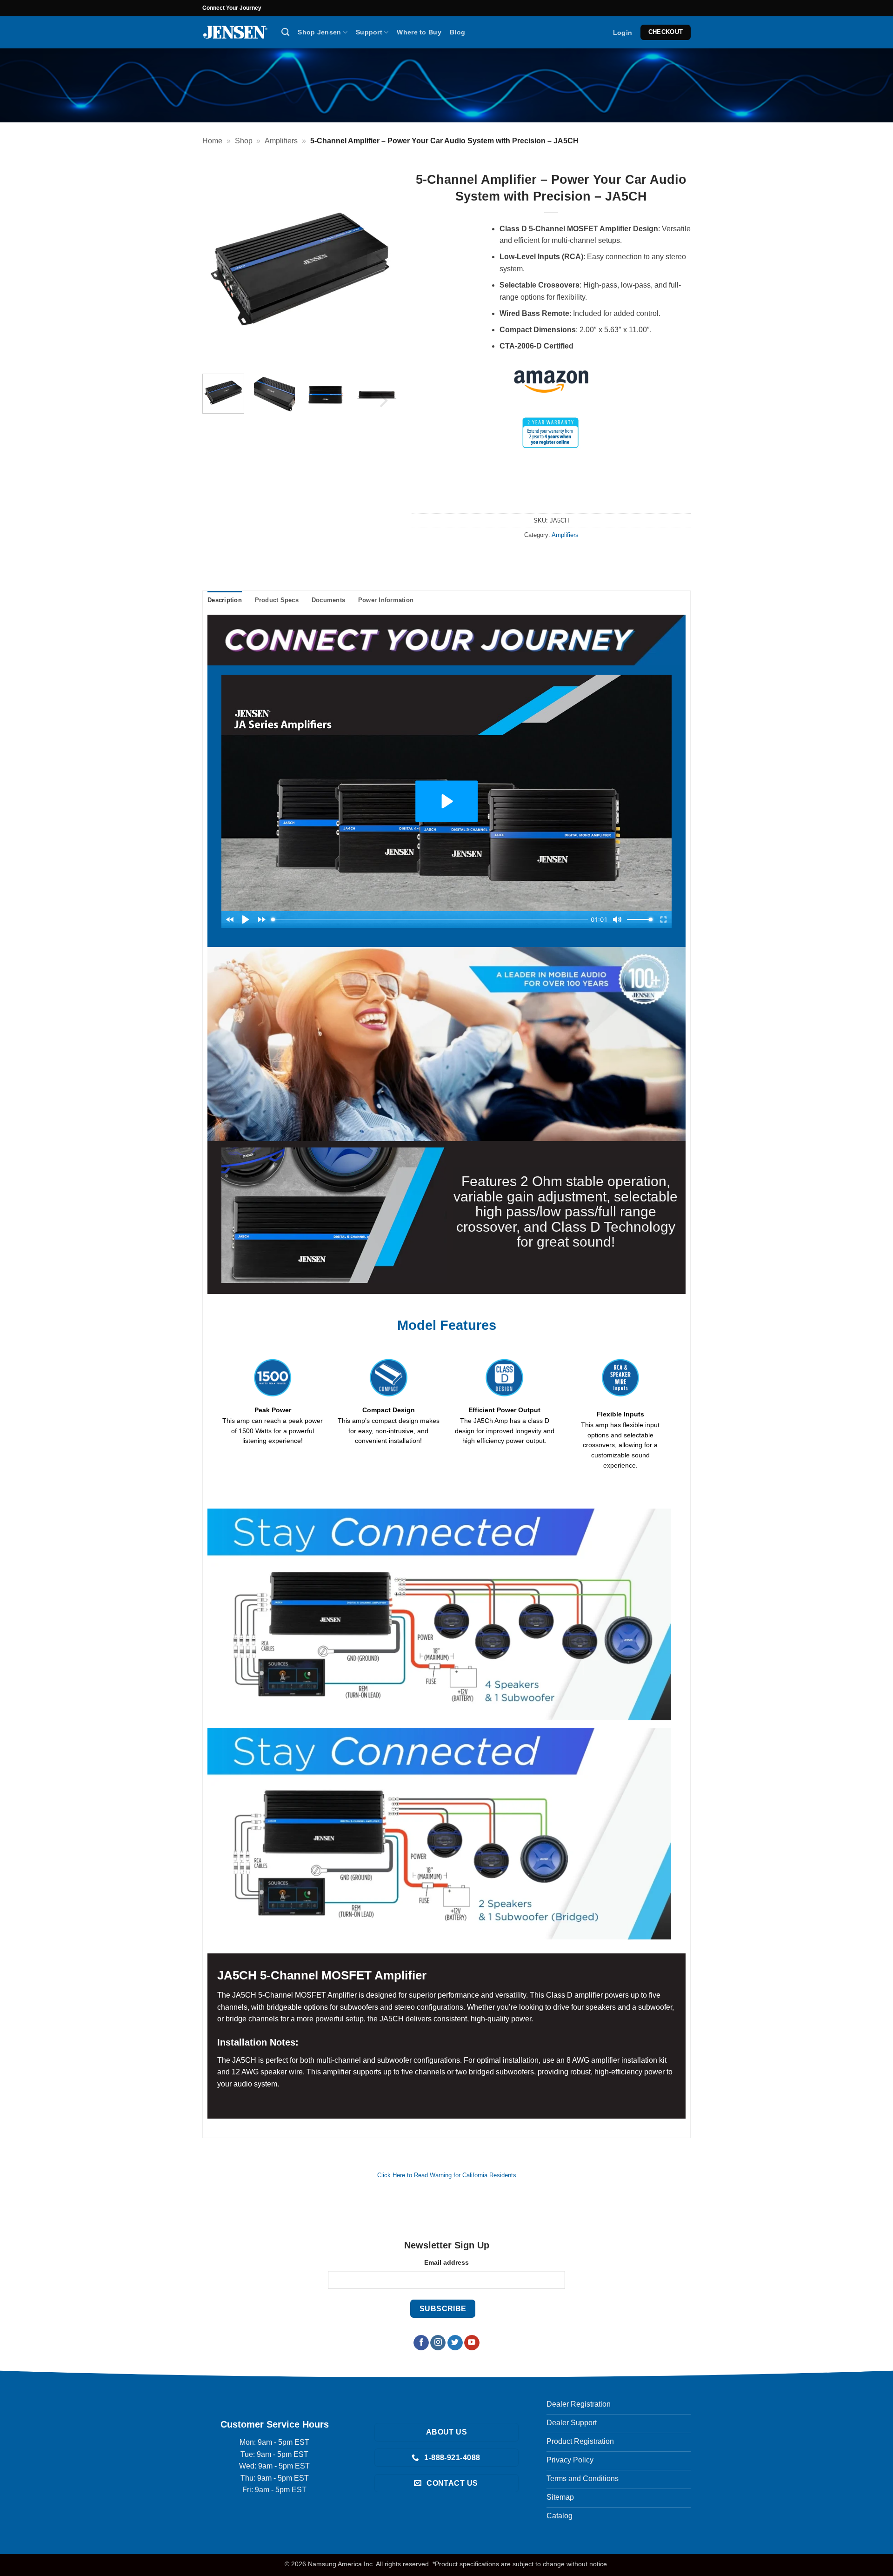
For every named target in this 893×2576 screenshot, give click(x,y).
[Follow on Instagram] (438, 2342)
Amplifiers (281, 141)
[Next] (378, 261)
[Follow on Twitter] (455, 2342)
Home (212, 141)
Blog (457, 32)
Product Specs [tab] (277, 600)
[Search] (285, 32)
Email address (446, 2262)
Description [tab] (225, 600)
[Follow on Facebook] (421, 2342)
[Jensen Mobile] (235, 32)
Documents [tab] (328, 600)
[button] (623, 33)
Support (369, 32)
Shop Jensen (319, 32)
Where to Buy (419, 32)
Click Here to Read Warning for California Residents (447, 2175)
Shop (244, 141)
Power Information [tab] (386, 600)
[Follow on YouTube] (472, 2342)
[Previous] (222, 261)
